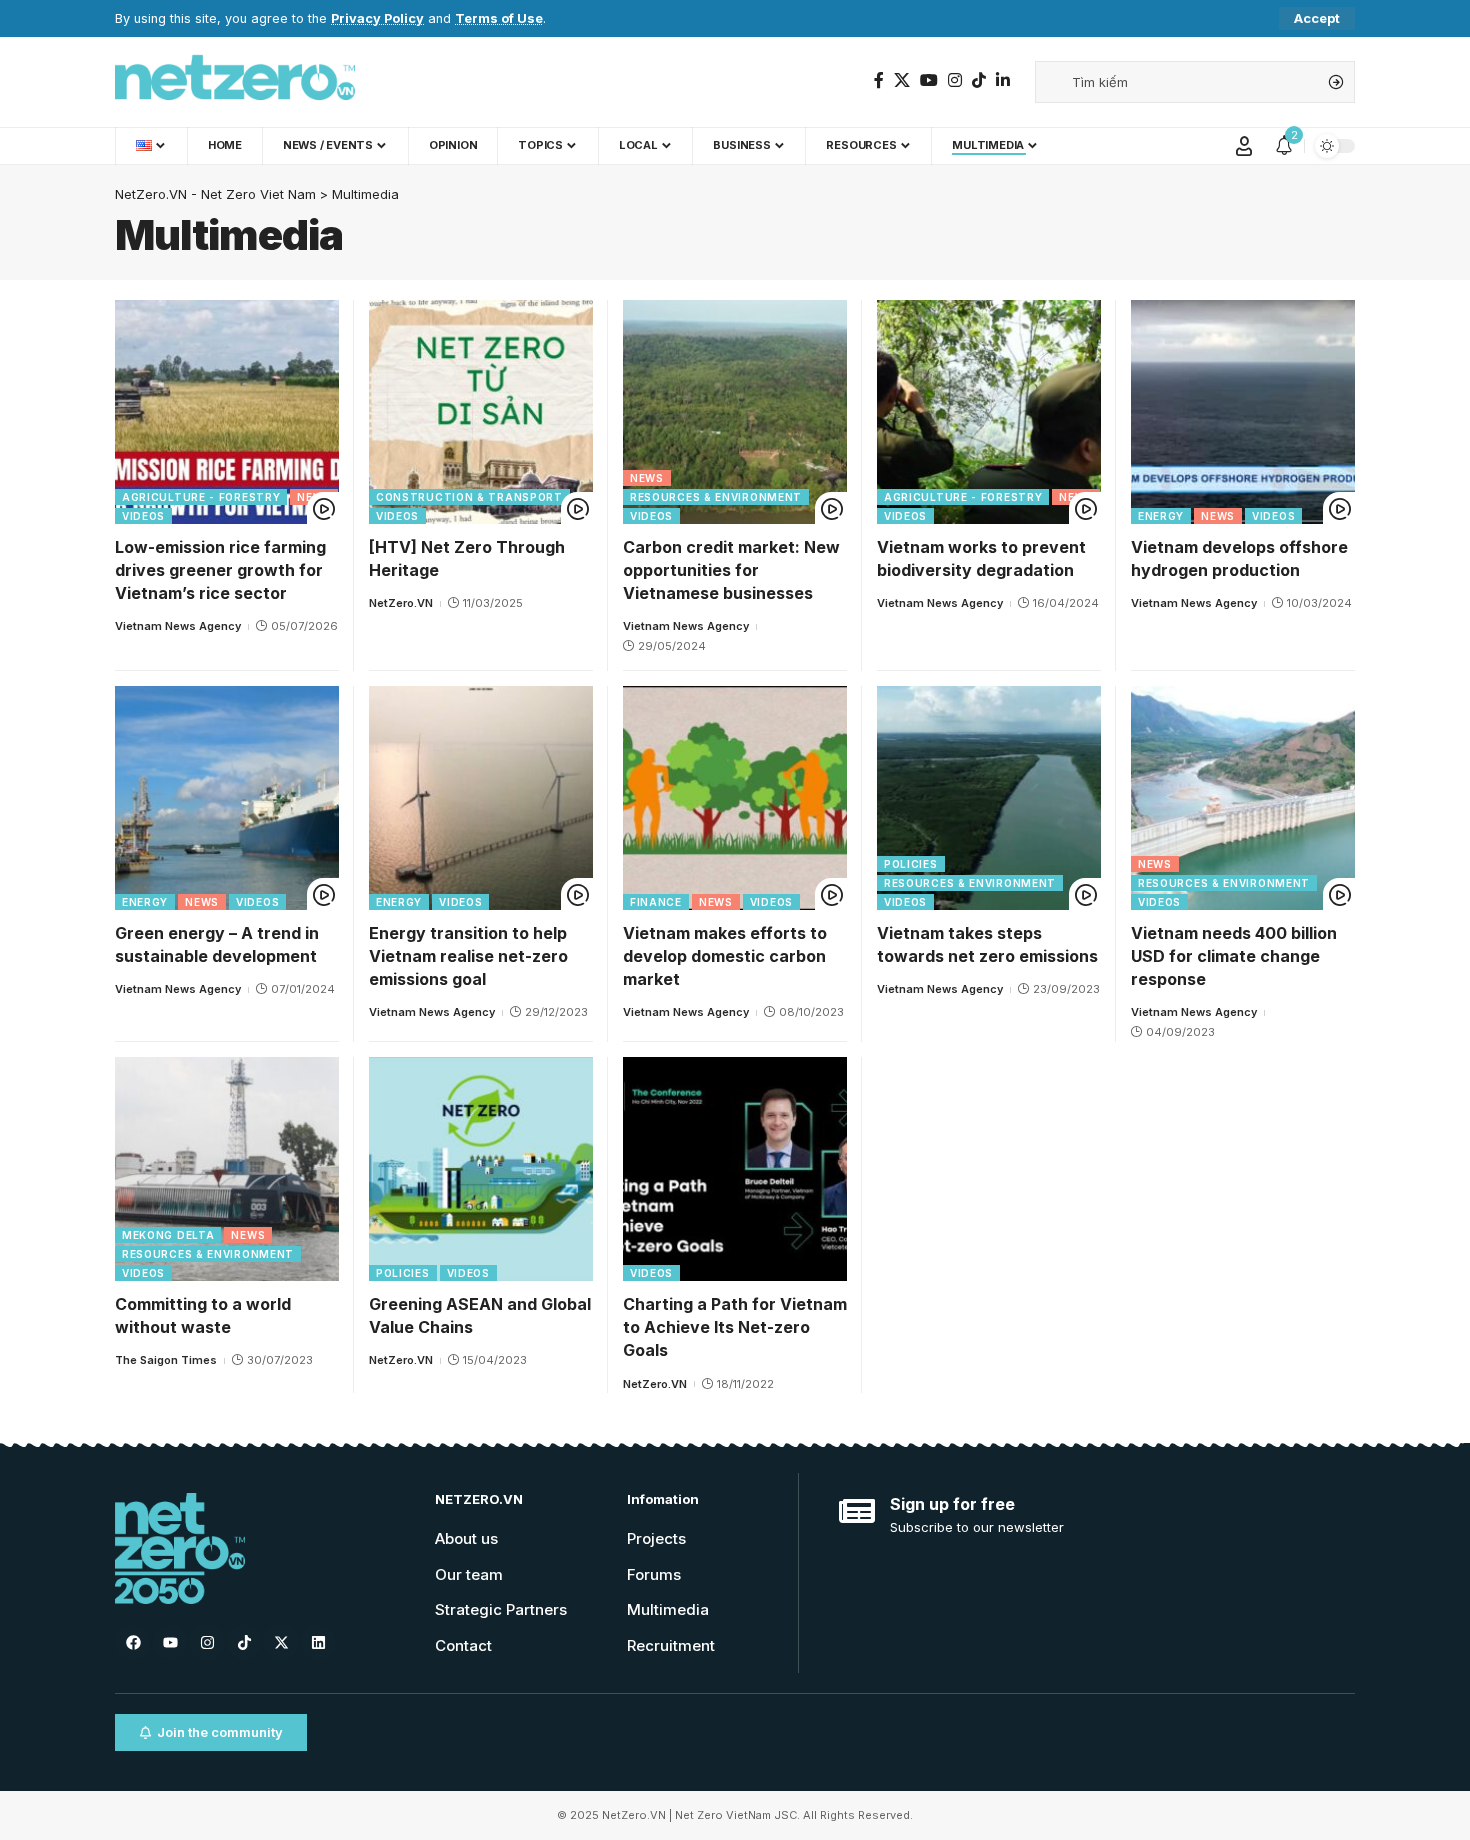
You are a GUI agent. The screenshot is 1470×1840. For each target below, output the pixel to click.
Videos (143, 516)
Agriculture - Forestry (201, 497)
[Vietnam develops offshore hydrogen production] (1243, 412)
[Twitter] (902, 80)
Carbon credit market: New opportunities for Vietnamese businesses (731, 570)
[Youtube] (170, 1642)
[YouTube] (929, 80)
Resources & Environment (716, 497)
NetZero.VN (401, 603)
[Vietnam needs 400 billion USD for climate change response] (1243, 798)
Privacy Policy (377, 18)
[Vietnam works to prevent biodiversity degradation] (989, 412)
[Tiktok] (244, 1642)
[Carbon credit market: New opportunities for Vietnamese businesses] (735, 412)
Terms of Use (499, 18)
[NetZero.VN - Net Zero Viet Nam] (235, 82)
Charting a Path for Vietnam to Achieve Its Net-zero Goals (735, 1327)
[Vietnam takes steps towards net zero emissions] (989, 798)
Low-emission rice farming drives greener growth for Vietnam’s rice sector (220, 570)
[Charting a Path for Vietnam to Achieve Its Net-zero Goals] (735, 1169)
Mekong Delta (168, 1235)
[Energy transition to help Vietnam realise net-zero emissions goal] (481, 798)
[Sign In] (1244, 146)
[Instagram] (955, 80)
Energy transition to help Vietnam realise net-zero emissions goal (468, 956)
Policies (911, 864)
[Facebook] (879, 80)
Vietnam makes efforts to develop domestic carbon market (725, 956)
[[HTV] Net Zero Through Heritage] (481, 412)
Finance (656, 902)
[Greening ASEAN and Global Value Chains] (481, 1169)
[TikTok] (979, 80)
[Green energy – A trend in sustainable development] (227, 798)
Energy (1161, 516)
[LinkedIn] (1003, 80)
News (314, 497)
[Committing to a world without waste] (227, 1169)
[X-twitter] (281, 1642)
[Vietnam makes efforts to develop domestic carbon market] (735, 798)
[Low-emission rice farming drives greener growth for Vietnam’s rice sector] (227, 412)
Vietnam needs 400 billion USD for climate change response (1234, 956)
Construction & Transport (469, 497)
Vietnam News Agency (178, 626)
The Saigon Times (166, 1360)
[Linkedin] (318, 1642)
